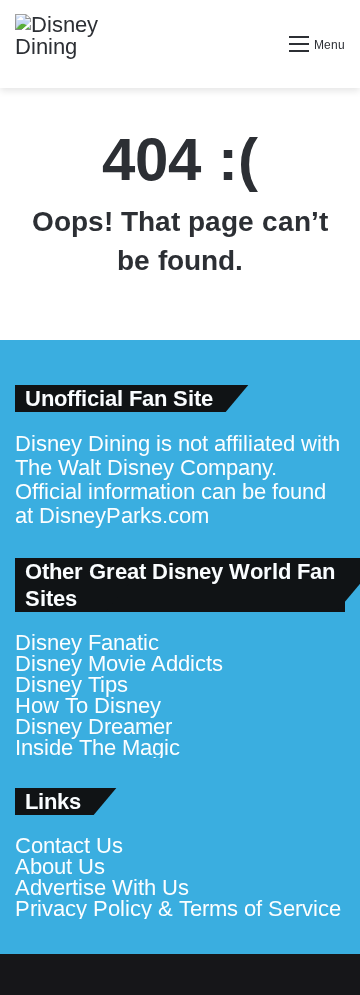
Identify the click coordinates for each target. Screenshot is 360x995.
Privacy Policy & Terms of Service (178, 908)
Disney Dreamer (93, 726)
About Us (60, 866)
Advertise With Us (102, 887)
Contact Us (69, 845)
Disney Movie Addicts (119, 663)
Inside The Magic (97, 747)
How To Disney (88, 705)
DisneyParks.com (124, 515)
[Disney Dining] (75, 44)
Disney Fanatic (87, 642)
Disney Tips (71, 684)
